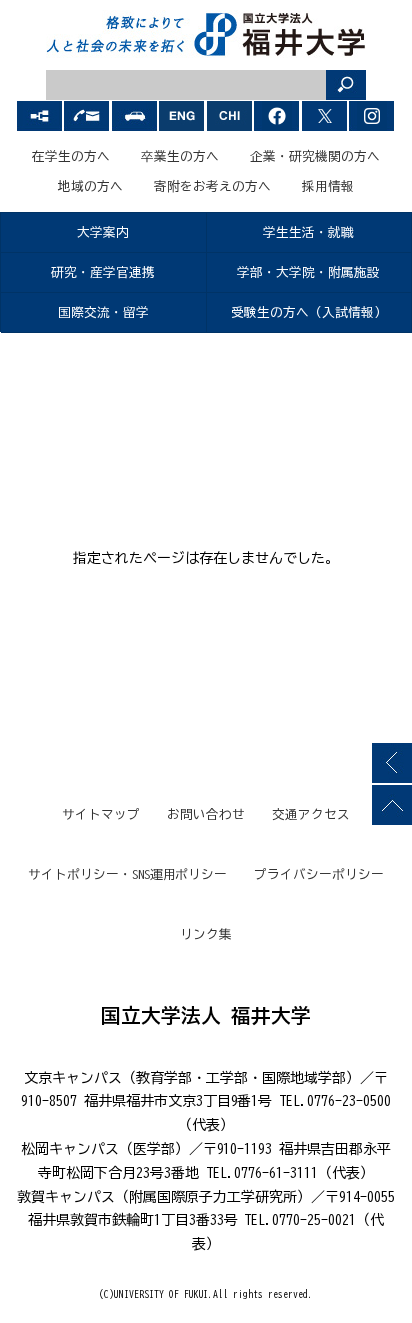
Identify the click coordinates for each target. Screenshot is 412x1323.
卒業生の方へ (180, 156)
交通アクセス (311, 814)
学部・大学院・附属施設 (308, 272)
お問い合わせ (206, 814)
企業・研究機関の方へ (315, 156)
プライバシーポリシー (319, 874)
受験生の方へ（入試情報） (309, 312)
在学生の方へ (71, 156)
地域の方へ (90, 186)
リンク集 (206, 934)
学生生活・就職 (308, 232)
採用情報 (328, 186)
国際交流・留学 (103, 312)
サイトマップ (101, 814)
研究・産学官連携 (103, 272)
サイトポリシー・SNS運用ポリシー (128, 874)
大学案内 (103, 232)
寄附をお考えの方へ (212, 186)
